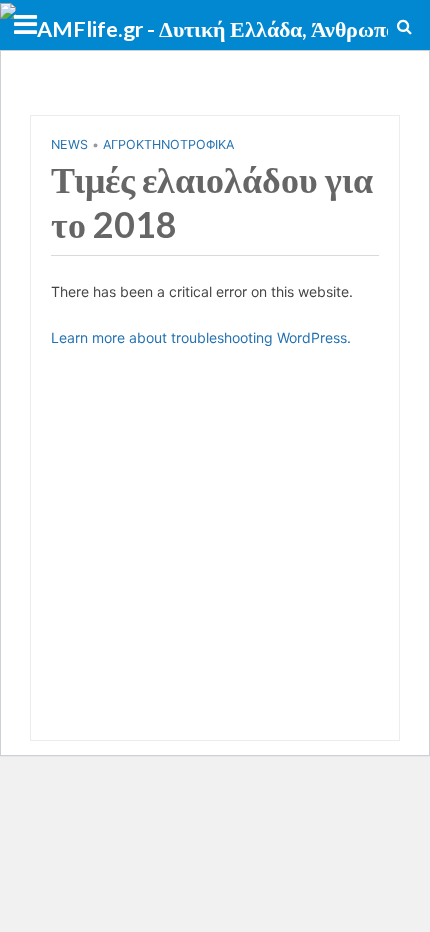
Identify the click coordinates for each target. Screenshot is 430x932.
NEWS (69, 144)
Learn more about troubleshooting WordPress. (201, 337)
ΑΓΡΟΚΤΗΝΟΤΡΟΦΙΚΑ (168, 144)
